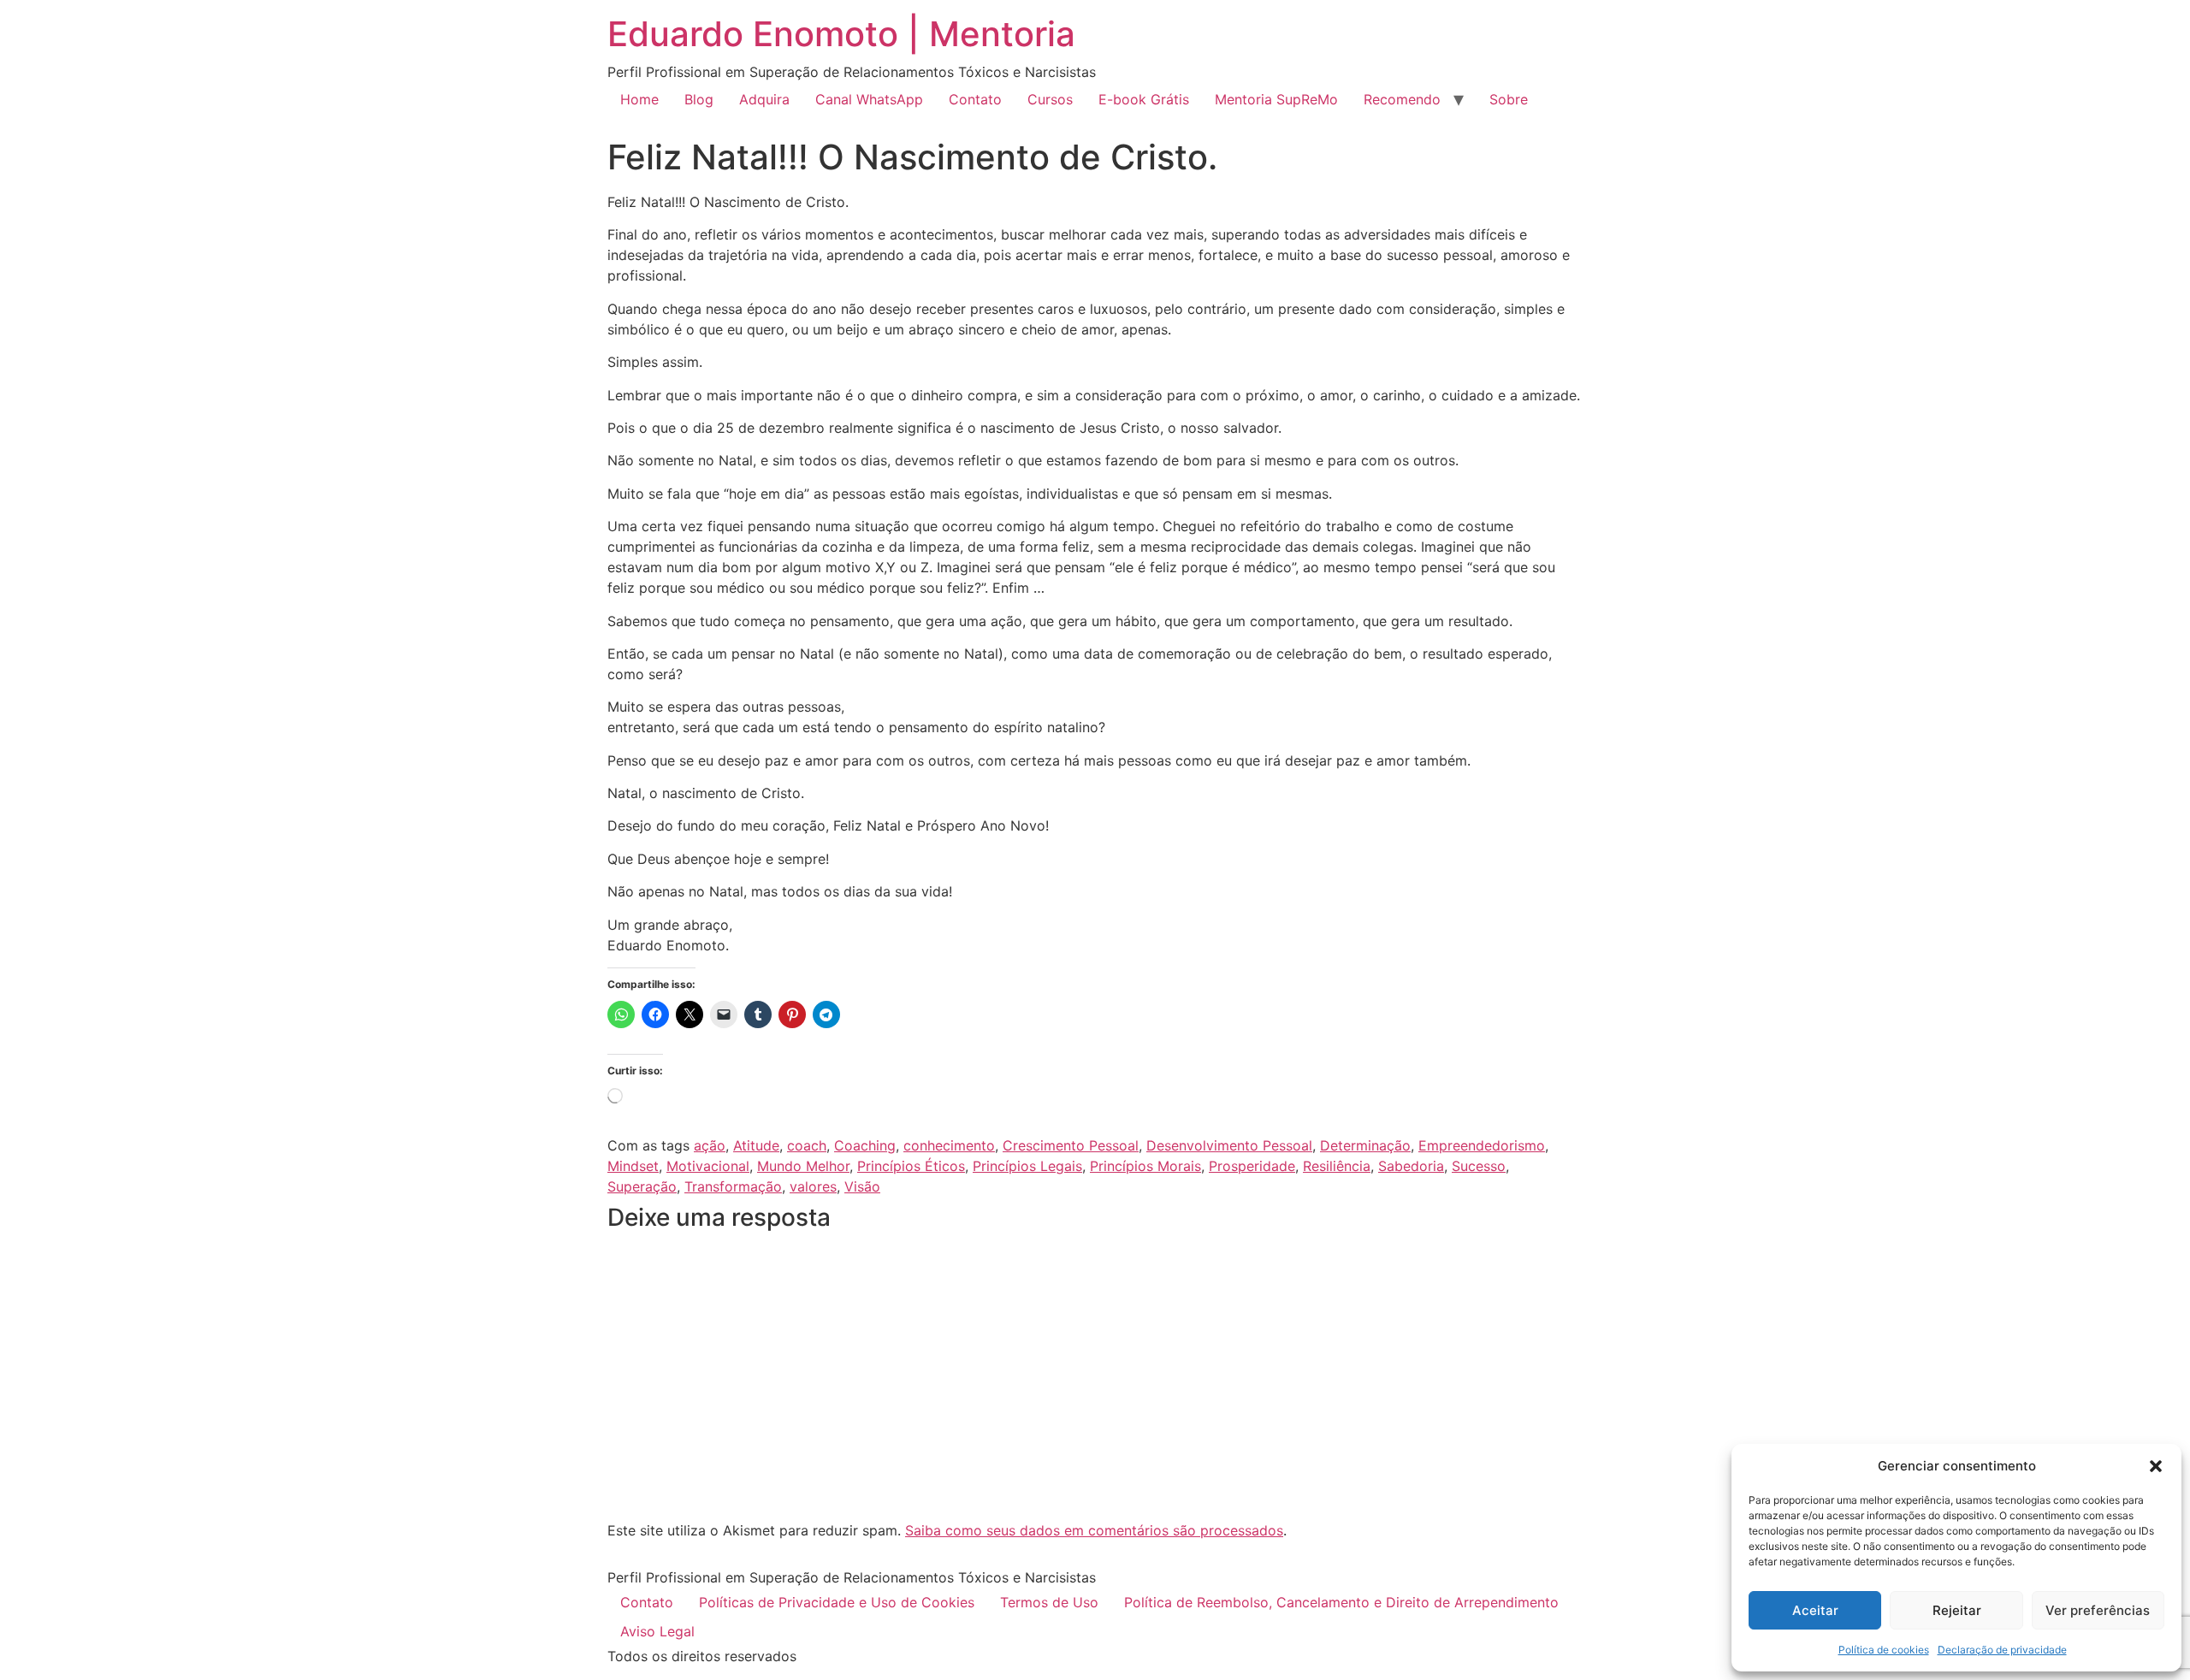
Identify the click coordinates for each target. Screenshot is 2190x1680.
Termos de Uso (1049, 1602)
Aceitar (1815, 1610)
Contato (975, 99)
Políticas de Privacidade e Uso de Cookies (837, 1602)
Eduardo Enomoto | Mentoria (841, 34)
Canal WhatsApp (869, 99)
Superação (642, 1186)
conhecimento (949, 1145)
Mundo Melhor (803, 1166)
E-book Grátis (1144, 99)
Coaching (865, 1145)
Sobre (1509, 99)
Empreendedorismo (1482, 1145)
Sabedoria (1411, 1166)
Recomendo (1402, 99)
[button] (2156, 1466)
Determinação (1365, 1145)
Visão (862, 1186)
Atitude (756, 1145)
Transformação (733, 1186)
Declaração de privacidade (2002, 1650)
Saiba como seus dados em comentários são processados (1094, 1530)
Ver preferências (2098, 1610)
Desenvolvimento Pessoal (1229, 1145)
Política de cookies (1884, 1650)
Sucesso (1479, 1166)
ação (710, 1145)
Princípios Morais (1145, 1166)
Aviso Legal (657, 1631)
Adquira (764, 99)
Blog (699, 99)
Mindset (633, 1166)
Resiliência (1337, 1166)
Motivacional (708, 1166)
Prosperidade (1252, 1166)
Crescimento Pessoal (1071, 1145)
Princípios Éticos (911, 1166)
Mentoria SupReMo (1276, 99)
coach (807, 1145)
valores (813, 1186)
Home (639, 99)
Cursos (1050, 99)
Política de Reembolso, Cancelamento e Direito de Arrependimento (1341, 1602)
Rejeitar (1957, 1610)
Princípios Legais (1027, 1166)
